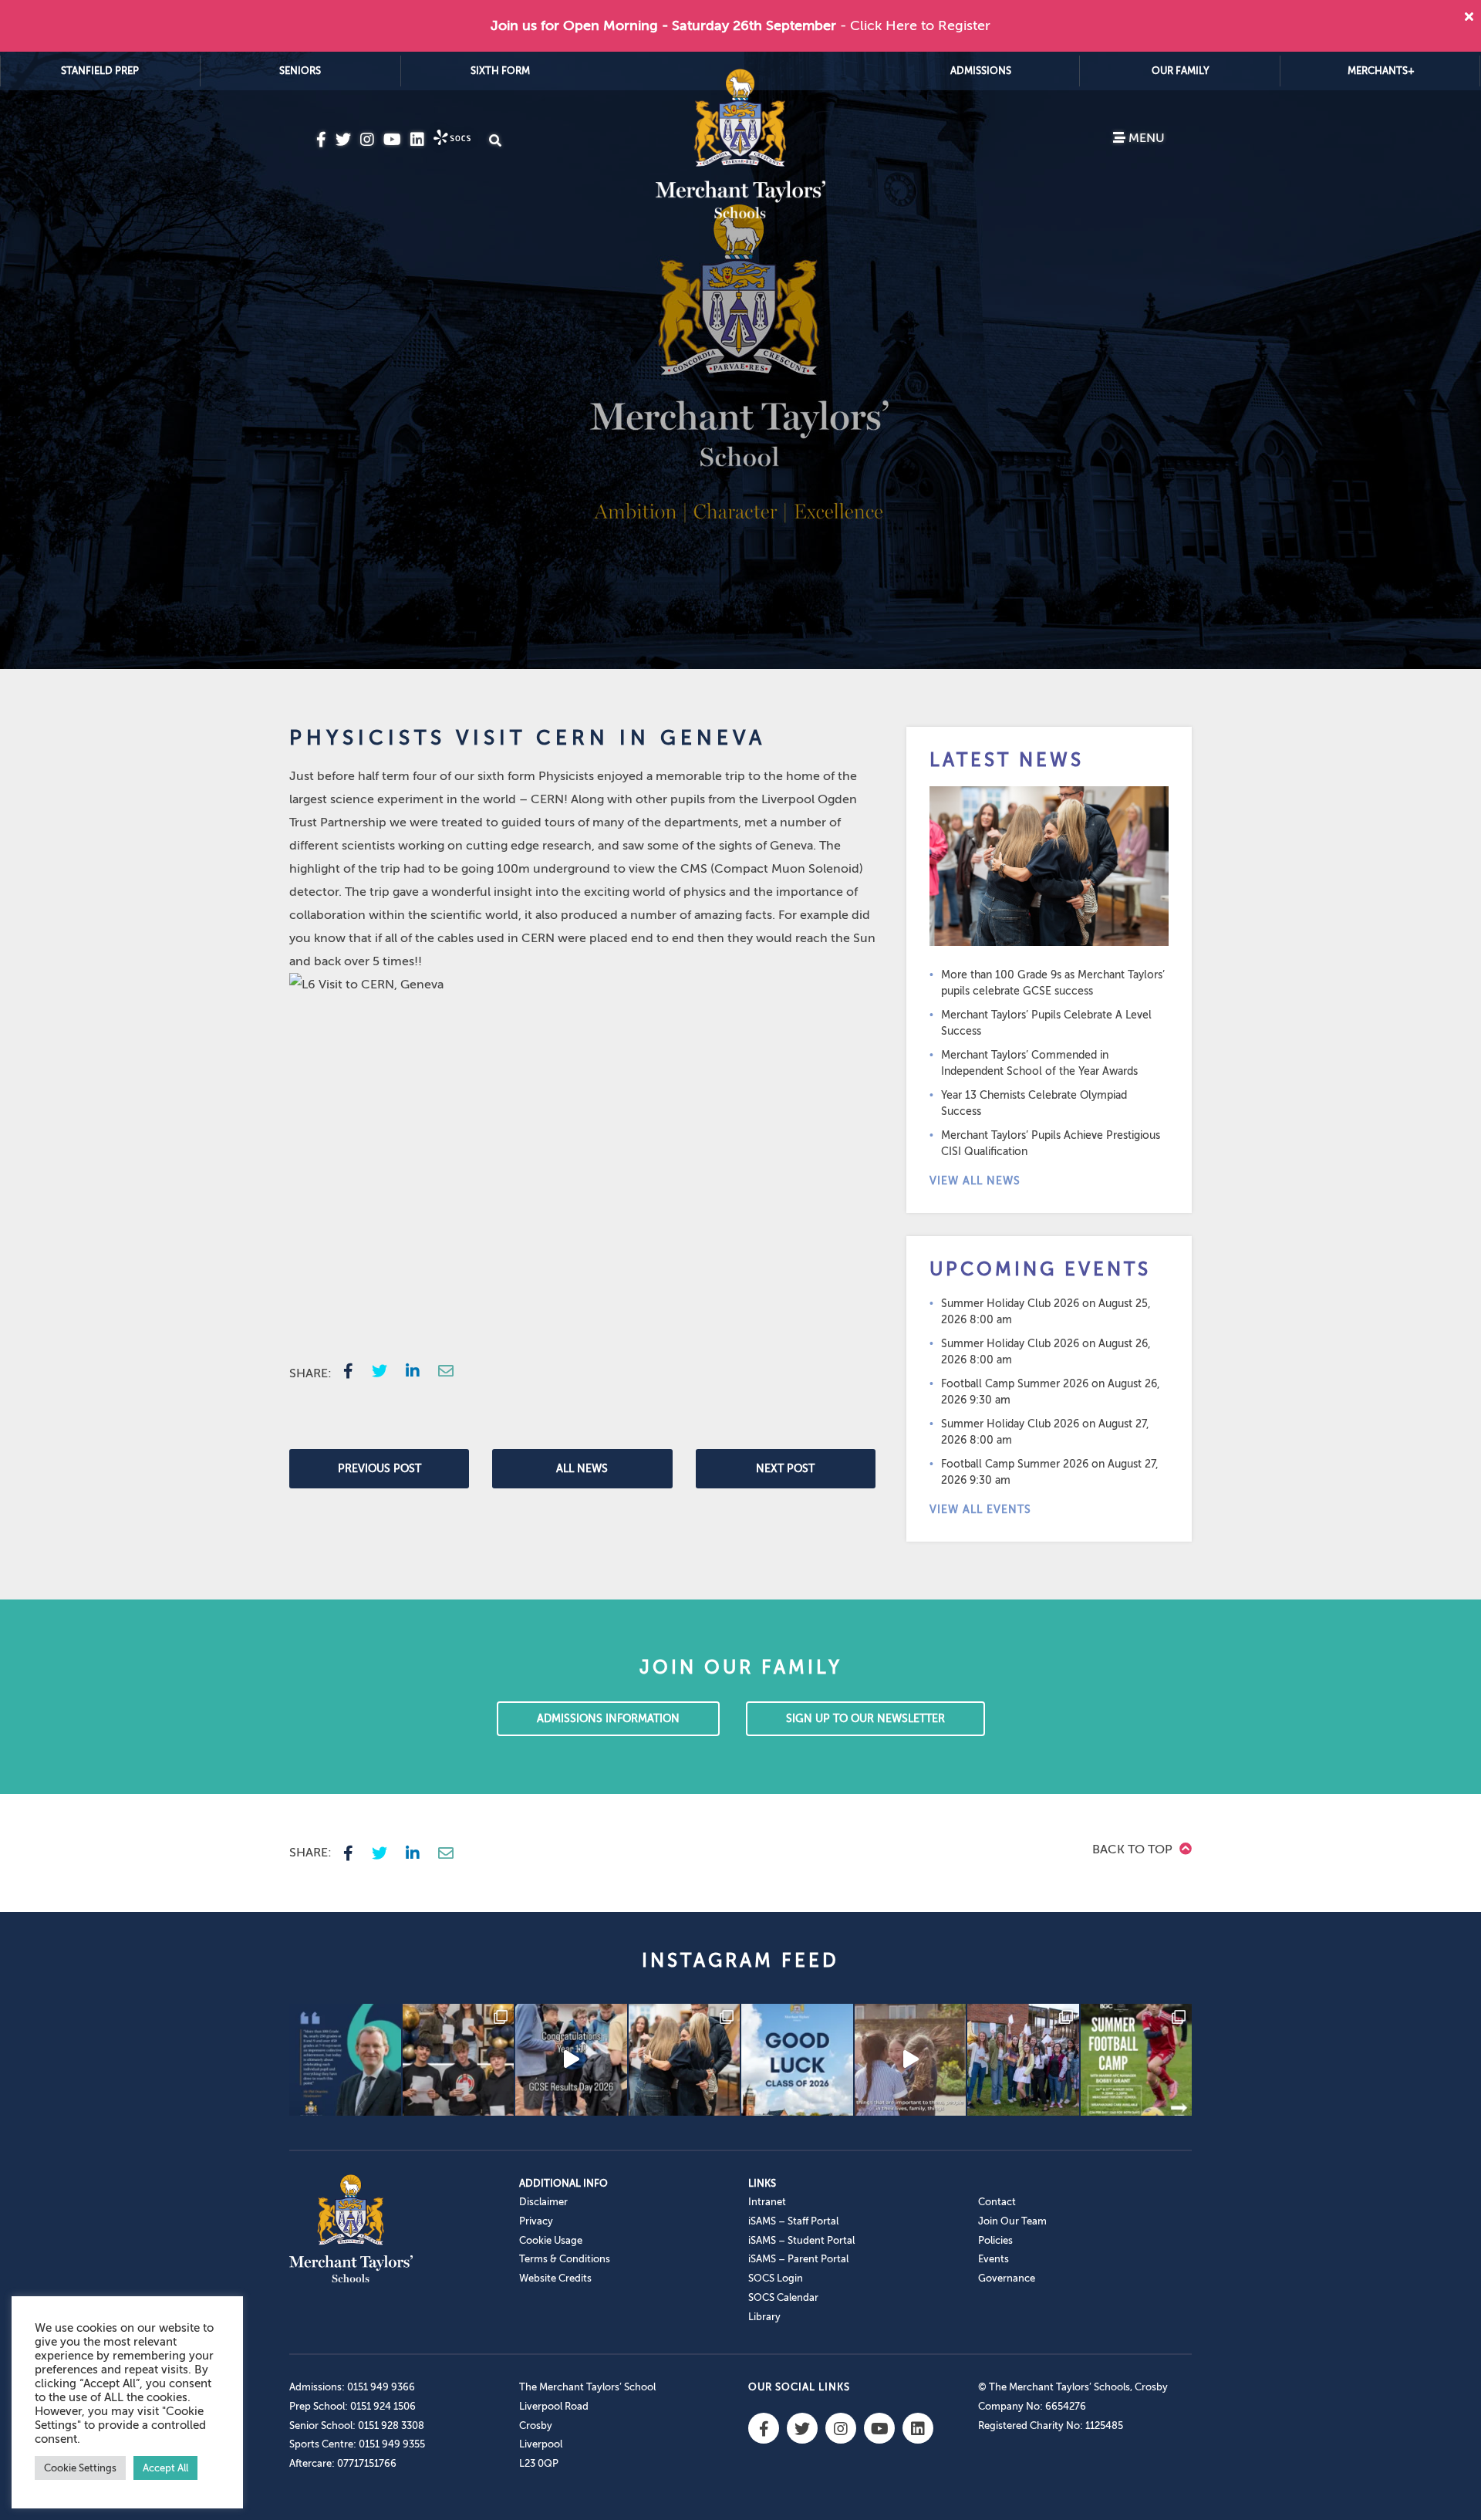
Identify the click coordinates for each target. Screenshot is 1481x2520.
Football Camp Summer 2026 (1015, 1384)
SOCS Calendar (783, 2297)
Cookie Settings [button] (80, 2468)
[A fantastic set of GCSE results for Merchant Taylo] (685, 2060)
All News (582, 1469)
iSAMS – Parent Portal (798, 2259)
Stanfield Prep (100, 71)
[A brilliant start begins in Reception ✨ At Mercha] (911, 2060)
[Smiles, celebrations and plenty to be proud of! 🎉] (459, 2060)
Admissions (981, 71)
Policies (995, 2240)
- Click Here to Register (915, 25)
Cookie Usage (551, 2240)
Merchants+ (1381, 71)
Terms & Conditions (565, 2259)
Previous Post (380, 1469)
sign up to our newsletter (865, 1719)
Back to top (1134, 1849)
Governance (1007, 2278)
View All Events (980, 1510)
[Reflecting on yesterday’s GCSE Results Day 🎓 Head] (345, 2060)
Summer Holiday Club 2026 (1010, 1304)
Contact (997, 2202)
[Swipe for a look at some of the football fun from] (1137, 2060)
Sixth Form (500, 71)
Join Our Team (1012, 2221)
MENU (1145, 138)
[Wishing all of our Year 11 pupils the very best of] (797, 2060)
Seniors (300, 71)
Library (764, 2317)
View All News (975, 1181)
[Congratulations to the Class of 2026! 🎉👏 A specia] (571, 2060)
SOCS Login (776, 2278)
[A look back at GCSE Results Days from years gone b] (1023, 2060)
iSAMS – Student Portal (801, 2240)
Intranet (767, 2202)
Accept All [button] (165, 2468)
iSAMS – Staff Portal (793, 2221)
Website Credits (555, 2278)
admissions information (608, 1719)
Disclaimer (543, 2202)
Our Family (1181, 71)
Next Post (785, 1469)
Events (994, 2259)
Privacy (536, 2221)
